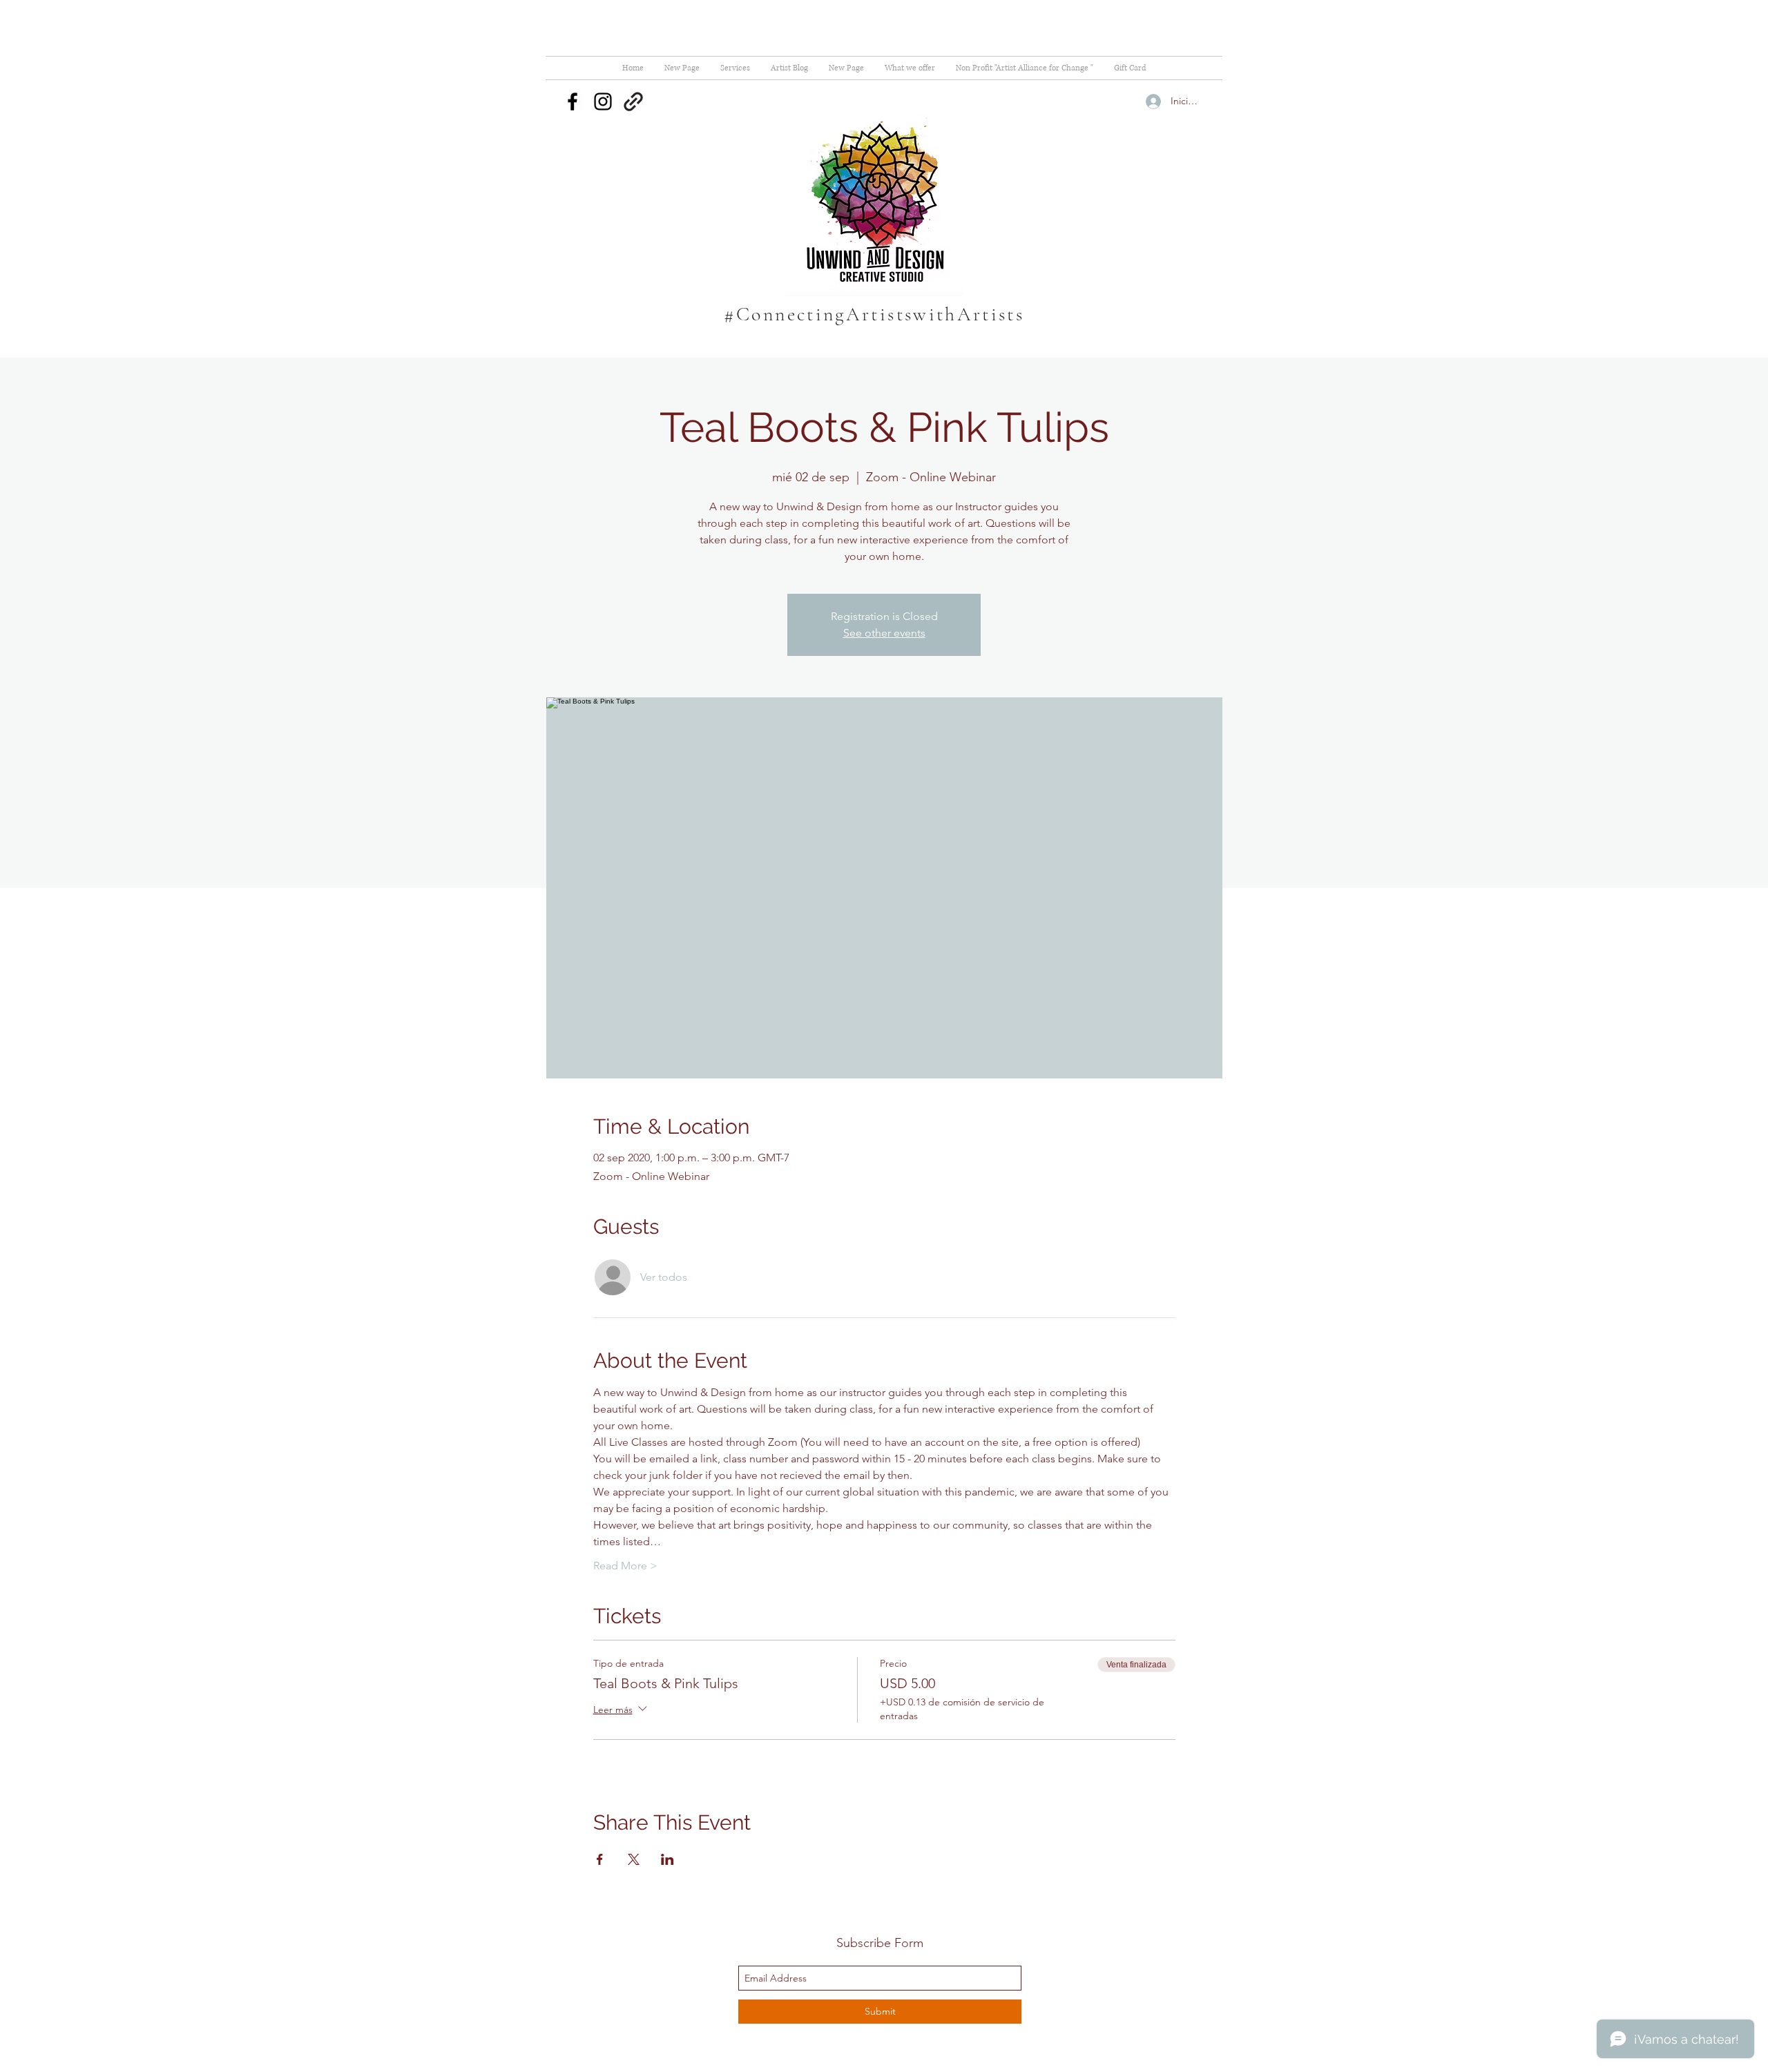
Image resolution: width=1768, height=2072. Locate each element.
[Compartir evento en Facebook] (600, 1859)
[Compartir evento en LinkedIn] (667, 1859)
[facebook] (573, 101)
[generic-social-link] (633, 101)
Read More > (625, 1566)
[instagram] (603, 101)
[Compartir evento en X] (634, 1859)
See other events (884, 633)
